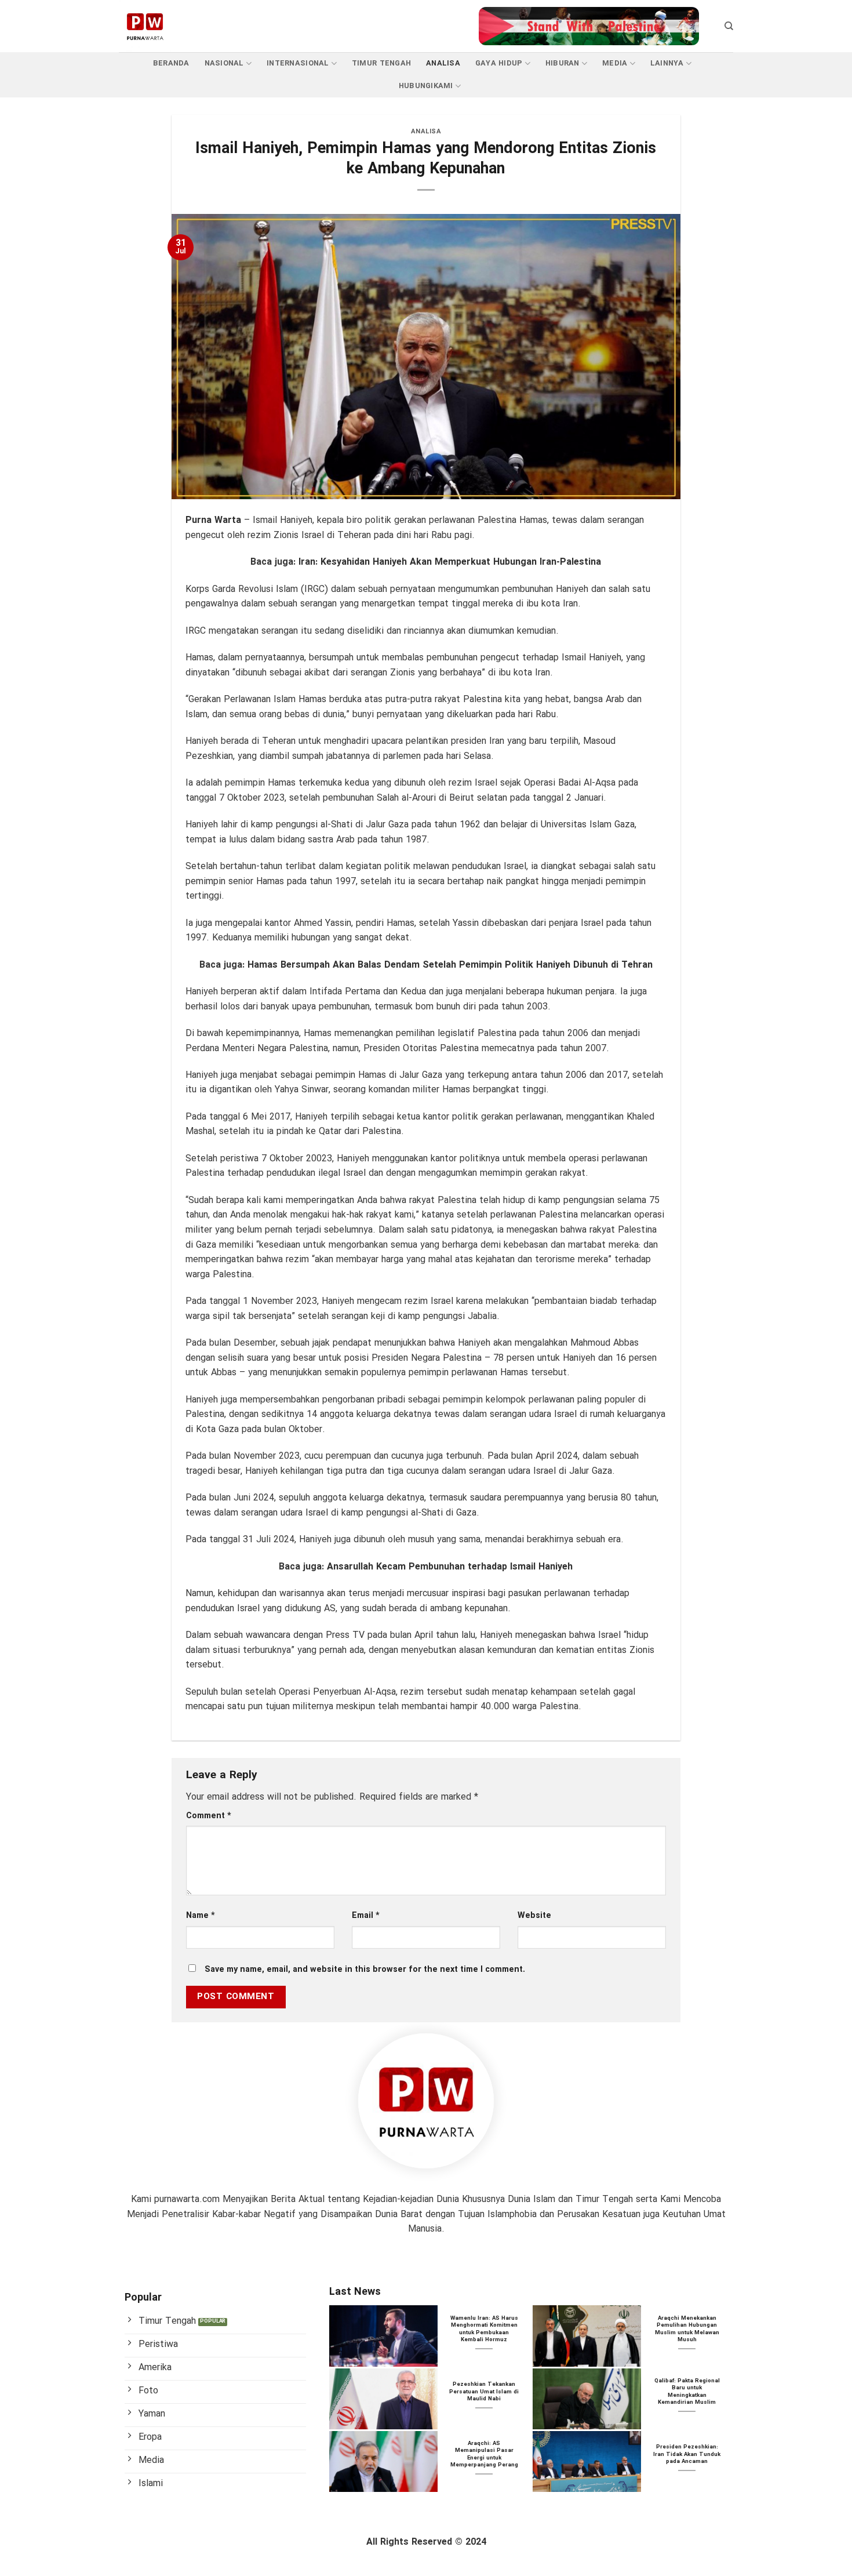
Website (534, 1916)
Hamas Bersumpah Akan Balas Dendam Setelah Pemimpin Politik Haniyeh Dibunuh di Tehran (450, 965)
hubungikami (426, 86)
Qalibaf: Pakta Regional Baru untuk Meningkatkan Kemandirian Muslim (687, 2392)
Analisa (443, 64)
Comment (209, 1816)
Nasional (224, 64)
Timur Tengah (381, 64)
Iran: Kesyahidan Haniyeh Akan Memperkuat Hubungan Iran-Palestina (450, 562)
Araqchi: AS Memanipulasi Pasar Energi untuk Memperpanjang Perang (484, 2455)
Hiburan (562, 64)
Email (366, 1916)
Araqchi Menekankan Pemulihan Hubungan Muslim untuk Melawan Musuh (687, 2330)
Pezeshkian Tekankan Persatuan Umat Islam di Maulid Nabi (484, 2392)
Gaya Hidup (499, 64)
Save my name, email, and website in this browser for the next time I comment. (365, 1970)
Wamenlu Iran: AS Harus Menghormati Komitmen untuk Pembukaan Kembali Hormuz (484, 2330)
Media (615, 64)
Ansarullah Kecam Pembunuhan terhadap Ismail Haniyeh (450, 1567)
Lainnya (667, 64)
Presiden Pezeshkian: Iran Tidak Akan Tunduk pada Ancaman (687, 2455)
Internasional (298, 64)
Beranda (171, 64)
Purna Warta (213, 520)
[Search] (729, 26)
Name (201, 1916)
